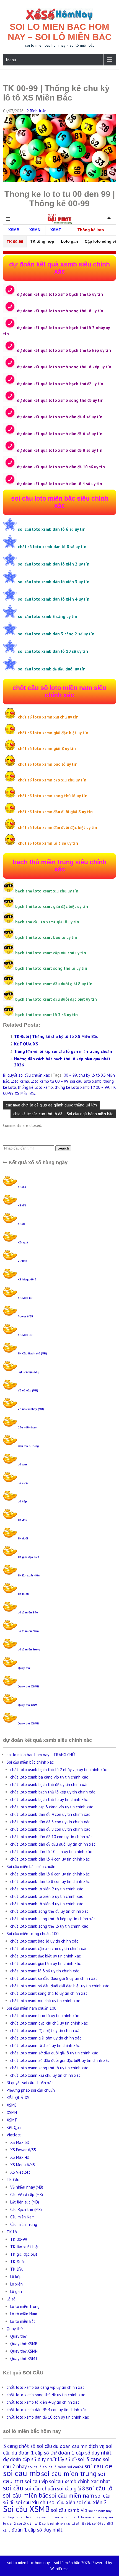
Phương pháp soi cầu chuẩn (31, 2090)
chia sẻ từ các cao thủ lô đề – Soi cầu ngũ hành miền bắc (63, 1114)
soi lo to (47, 2517)
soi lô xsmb (42, 2524)
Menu (11, 60)
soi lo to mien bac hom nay (90, 2517)
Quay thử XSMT (28, 1705)
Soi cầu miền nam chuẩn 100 (31, 2008)
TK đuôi (23, 1538)
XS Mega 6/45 (27, 1279)
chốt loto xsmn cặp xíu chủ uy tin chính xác (49, 2023)
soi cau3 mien (55, 2467)
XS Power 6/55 (23, 2150)
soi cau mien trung (69, 2474)
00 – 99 (70, 1075)
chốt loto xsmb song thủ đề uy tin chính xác (49, 1911)
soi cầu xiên (62, 2502)
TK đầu (22, 1520)
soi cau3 (35, 2467)
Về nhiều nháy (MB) (31, 1409)
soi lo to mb (64, 2517)
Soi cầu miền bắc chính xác (30, 1762)
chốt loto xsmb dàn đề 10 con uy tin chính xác (51, 1837)
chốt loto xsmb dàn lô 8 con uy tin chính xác (50, 1881)
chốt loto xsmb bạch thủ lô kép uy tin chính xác (53, 1792)
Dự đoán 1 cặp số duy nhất (81, 2452)
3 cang (10, 2446)
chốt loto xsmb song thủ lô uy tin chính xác (49, 1926)
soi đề (96, 2523)
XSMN (22, 1205)
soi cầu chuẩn (40, 2488)
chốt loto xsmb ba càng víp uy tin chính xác (49, 1777)
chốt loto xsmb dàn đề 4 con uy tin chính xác (50, 1814)
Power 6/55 (25, 1316)
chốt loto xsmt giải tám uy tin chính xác (46, 1963)
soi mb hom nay (60, 2524)
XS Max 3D (25, 1335)
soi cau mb (22, 2473)
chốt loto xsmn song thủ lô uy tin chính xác (49, 2068)
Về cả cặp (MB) (28, 1390)
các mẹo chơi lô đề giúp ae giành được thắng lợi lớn (51, 1105)
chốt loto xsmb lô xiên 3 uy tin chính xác (47, 1896)
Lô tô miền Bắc (28, 1612)
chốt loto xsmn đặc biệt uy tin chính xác (46, 2031)
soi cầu (13, 2488)
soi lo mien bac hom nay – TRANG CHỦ (41, 1755)
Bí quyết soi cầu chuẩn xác (26, 1075)
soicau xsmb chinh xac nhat (80, 2481)
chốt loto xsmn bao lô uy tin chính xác (45, 2016)
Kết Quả (14, 2127)
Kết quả (23, 1242)
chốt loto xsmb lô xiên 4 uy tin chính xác (47, 1904)
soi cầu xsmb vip (69, 2510)
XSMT (22, 1224)
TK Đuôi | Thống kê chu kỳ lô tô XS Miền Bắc (56, 1036)
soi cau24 (75, 2467)
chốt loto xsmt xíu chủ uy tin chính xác (45, 2001)
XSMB (22, 1187)
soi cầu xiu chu (32, 2502)
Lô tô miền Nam (28, 1631)
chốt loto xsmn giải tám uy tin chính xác (46, 2038)
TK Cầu (13, 2180)
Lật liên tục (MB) (29, 1372)
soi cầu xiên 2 (91, 2502)
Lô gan (22, 1464)
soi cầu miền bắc (25, 2495)
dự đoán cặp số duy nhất (30, 2459)
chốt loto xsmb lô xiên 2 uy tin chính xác (47, 1889)
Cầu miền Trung (28, 1446)
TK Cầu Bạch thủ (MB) (32, 1353)
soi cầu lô (99, 2488)
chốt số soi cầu (35, 2446)
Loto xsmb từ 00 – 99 (50, 1081)
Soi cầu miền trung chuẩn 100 (33, 1934)
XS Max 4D (25, 1298)
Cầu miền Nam (28, 1427)
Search (63, 1148)
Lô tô (11, 2299)
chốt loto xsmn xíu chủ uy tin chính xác (45, 2075)
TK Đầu (17, 2269)
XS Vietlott (20, 2172)
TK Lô (12, 2232)
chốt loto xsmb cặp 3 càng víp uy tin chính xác (52, 1807)
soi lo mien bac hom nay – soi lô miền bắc (60, 32)
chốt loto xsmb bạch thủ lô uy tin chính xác (49, 1799)
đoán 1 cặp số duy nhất (37, 2530)
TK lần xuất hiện (29, 1575)
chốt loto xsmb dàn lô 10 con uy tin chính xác (51, 1852)
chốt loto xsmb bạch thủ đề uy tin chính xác (49, 1784)
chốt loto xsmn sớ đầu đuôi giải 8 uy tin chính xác (54, 2053)
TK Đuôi (17, 2262)
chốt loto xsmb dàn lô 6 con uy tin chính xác (50, 1874)
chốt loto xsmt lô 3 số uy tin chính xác (45, 1971)
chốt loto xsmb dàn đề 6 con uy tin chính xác (50, 1822)
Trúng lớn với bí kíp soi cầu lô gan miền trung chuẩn (63, 1051)
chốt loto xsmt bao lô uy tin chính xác (44, 1941)
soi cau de (98, 2466)
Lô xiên (23, 1483)
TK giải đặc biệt (28, 1557)
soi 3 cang (90, 2459)
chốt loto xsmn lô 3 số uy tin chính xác (45, 2045)
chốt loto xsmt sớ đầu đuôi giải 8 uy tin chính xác (54, 1978)
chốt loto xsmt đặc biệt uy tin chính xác (46, 1956)
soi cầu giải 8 (71, 2488)
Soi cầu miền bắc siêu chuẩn (31, 1866)
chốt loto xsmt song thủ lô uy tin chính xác (49, 1993)
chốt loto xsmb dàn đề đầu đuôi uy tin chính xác (53, 1844)
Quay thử (24, 1668)
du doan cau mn (70, 2446)
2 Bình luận (37, 111)
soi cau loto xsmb (86, 1081)
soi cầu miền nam (72, 2495)
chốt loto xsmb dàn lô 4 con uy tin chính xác (50, 1859)
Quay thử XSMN (28, 1723)
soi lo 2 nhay (30, 2517)
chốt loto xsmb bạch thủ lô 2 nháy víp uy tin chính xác (59, 1770)
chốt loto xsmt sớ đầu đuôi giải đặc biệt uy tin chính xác (60, 1986)
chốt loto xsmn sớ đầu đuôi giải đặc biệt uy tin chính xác (60, 2060)
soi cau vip (36, 2481)
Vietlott (22, 1261)
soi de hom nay (100, 2511)
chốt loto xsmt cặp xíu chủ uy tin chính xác (49, 1948)
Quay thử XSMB (28, 1686)
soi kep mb (11, 2517)
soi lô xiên (25, 2523)
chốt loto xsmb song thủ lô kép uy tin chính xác (53, 1919)
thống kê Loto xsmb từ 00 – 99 (82, 1087)
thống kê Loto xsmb (35, 1087)
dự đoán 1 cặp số (30, 2453)
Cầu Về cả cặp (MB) (27, 2195)
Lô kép (22, 1501)
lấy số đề (67, 2459)
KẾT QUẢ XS (26, 1044)
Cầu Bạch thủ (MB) (26, 2209)
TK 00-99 (24, 1594)
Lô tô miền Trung (29, 1649)
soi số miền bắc (81, 2524)
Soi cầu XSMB (26, 2509)
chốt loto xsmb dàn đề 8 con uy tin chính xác (50, 1829)
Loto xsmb (20, 1081)
